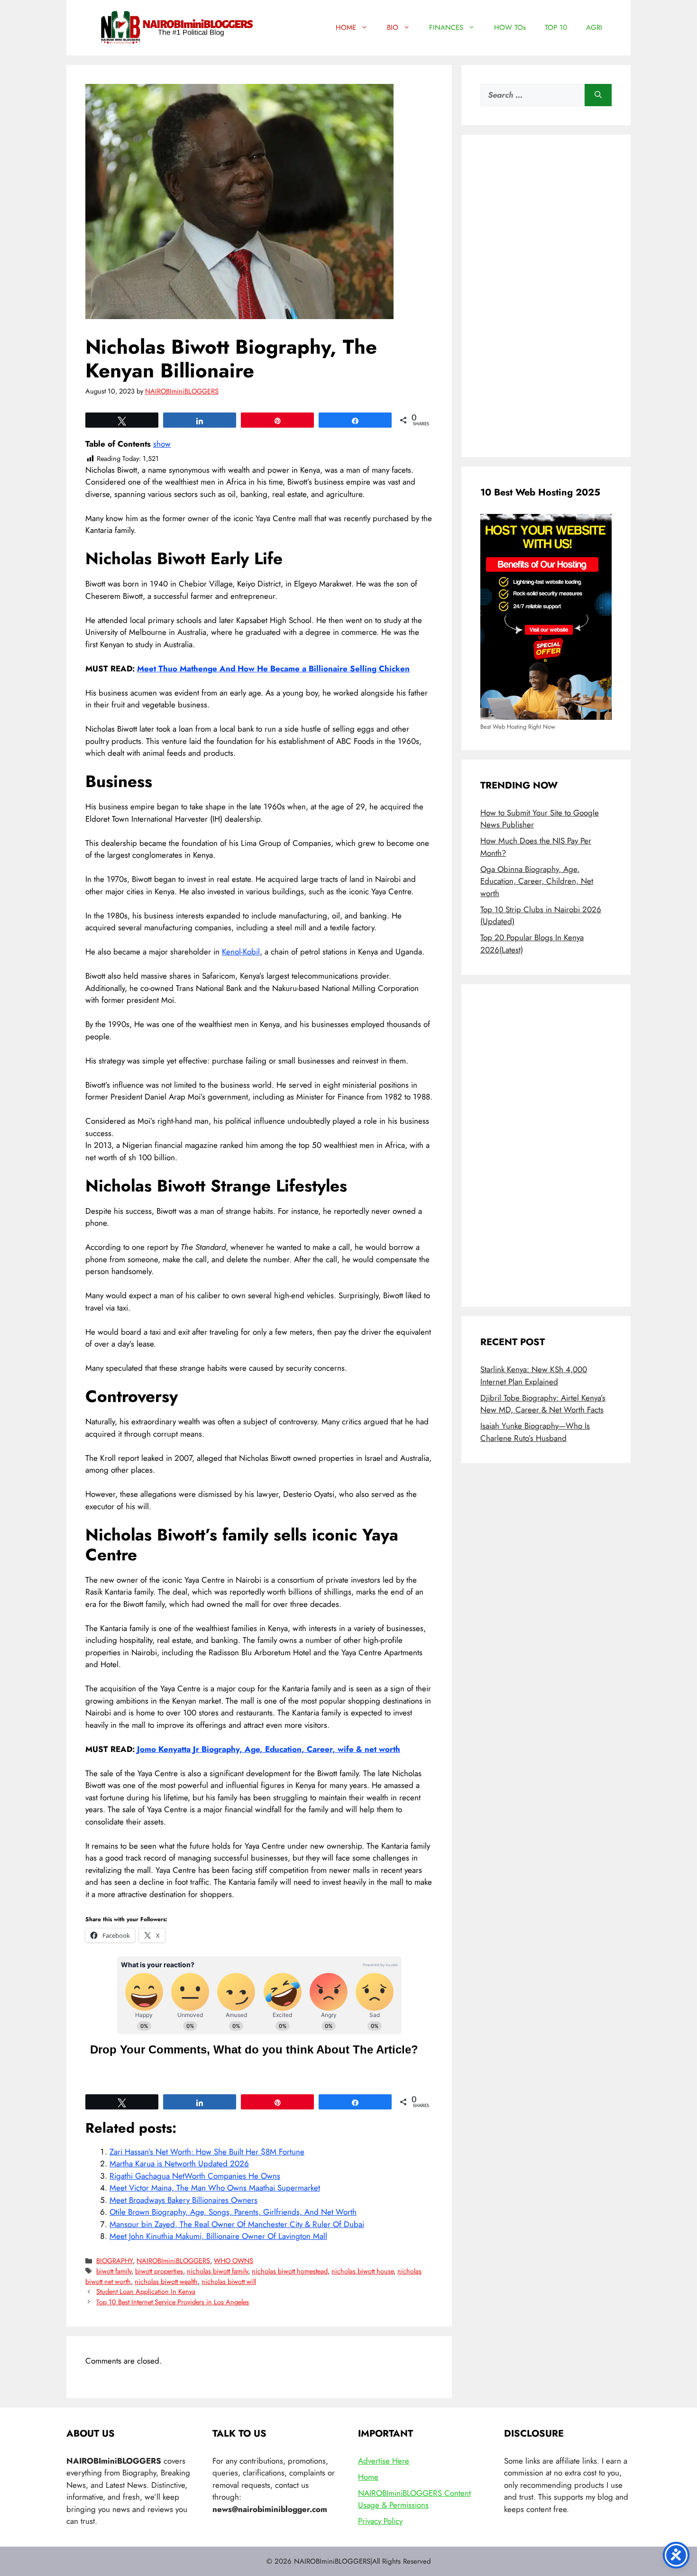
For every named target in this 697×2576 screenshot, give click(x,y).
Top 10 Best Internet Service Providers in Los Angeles (173, 2302)
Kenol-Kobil (241, 952)
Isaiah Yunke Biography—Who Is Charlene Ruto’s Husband (535, 1432)
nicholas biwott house (362, 2271)
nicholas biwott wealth (166, 2282)
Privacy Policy (380, 2521)
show (162, 444)
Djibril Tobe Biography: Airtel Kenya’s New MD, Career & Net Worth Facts (543, 1404)
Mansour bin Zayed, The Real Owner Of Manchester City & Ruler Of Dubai (237, 2224)
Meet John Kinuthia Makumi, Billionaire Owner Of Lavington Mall (218, 2236)
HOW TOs (510, 28)
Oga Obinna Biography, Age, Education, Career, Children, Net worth (537, 881)
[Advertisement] (546, 296)
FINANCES (446, 28)
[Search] (598, 95)
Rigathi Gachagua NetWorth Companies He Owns (195, 2176)
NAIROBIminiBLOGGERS (173, 2261)
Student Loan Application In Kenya (146, 2292)
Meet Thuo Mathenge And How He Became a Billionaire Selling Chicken (273, 669)
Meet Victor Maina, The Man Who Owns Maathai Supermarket (215, 2188)
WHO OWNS (234, 2261)
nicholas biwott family (217, 2271)
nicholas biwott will (229, 2282)
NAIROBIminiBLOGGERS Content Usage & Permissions (414, 2499)
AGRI (594, 28)
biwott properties (159, 2271)
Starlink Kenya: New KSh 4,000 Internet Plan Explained (534, 1375)
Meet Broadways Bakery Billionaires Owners (183, 2200)
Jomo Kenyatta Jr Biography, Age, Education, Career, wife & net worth (269, 1749)
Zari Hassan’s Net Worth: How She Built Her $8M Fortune (207, 2152)
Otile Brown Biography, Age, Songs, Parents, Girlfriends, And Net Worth (233, 2212)
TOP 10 (556, 28)
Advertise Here (384, 2461)
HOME (346, 28)
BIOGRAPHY (115, 2261)
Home (368, 2477)
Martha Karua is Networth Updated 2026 (179, 2163)
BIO (393, 28)
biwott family (114, 2271)
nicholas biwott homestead (290, 2271)
